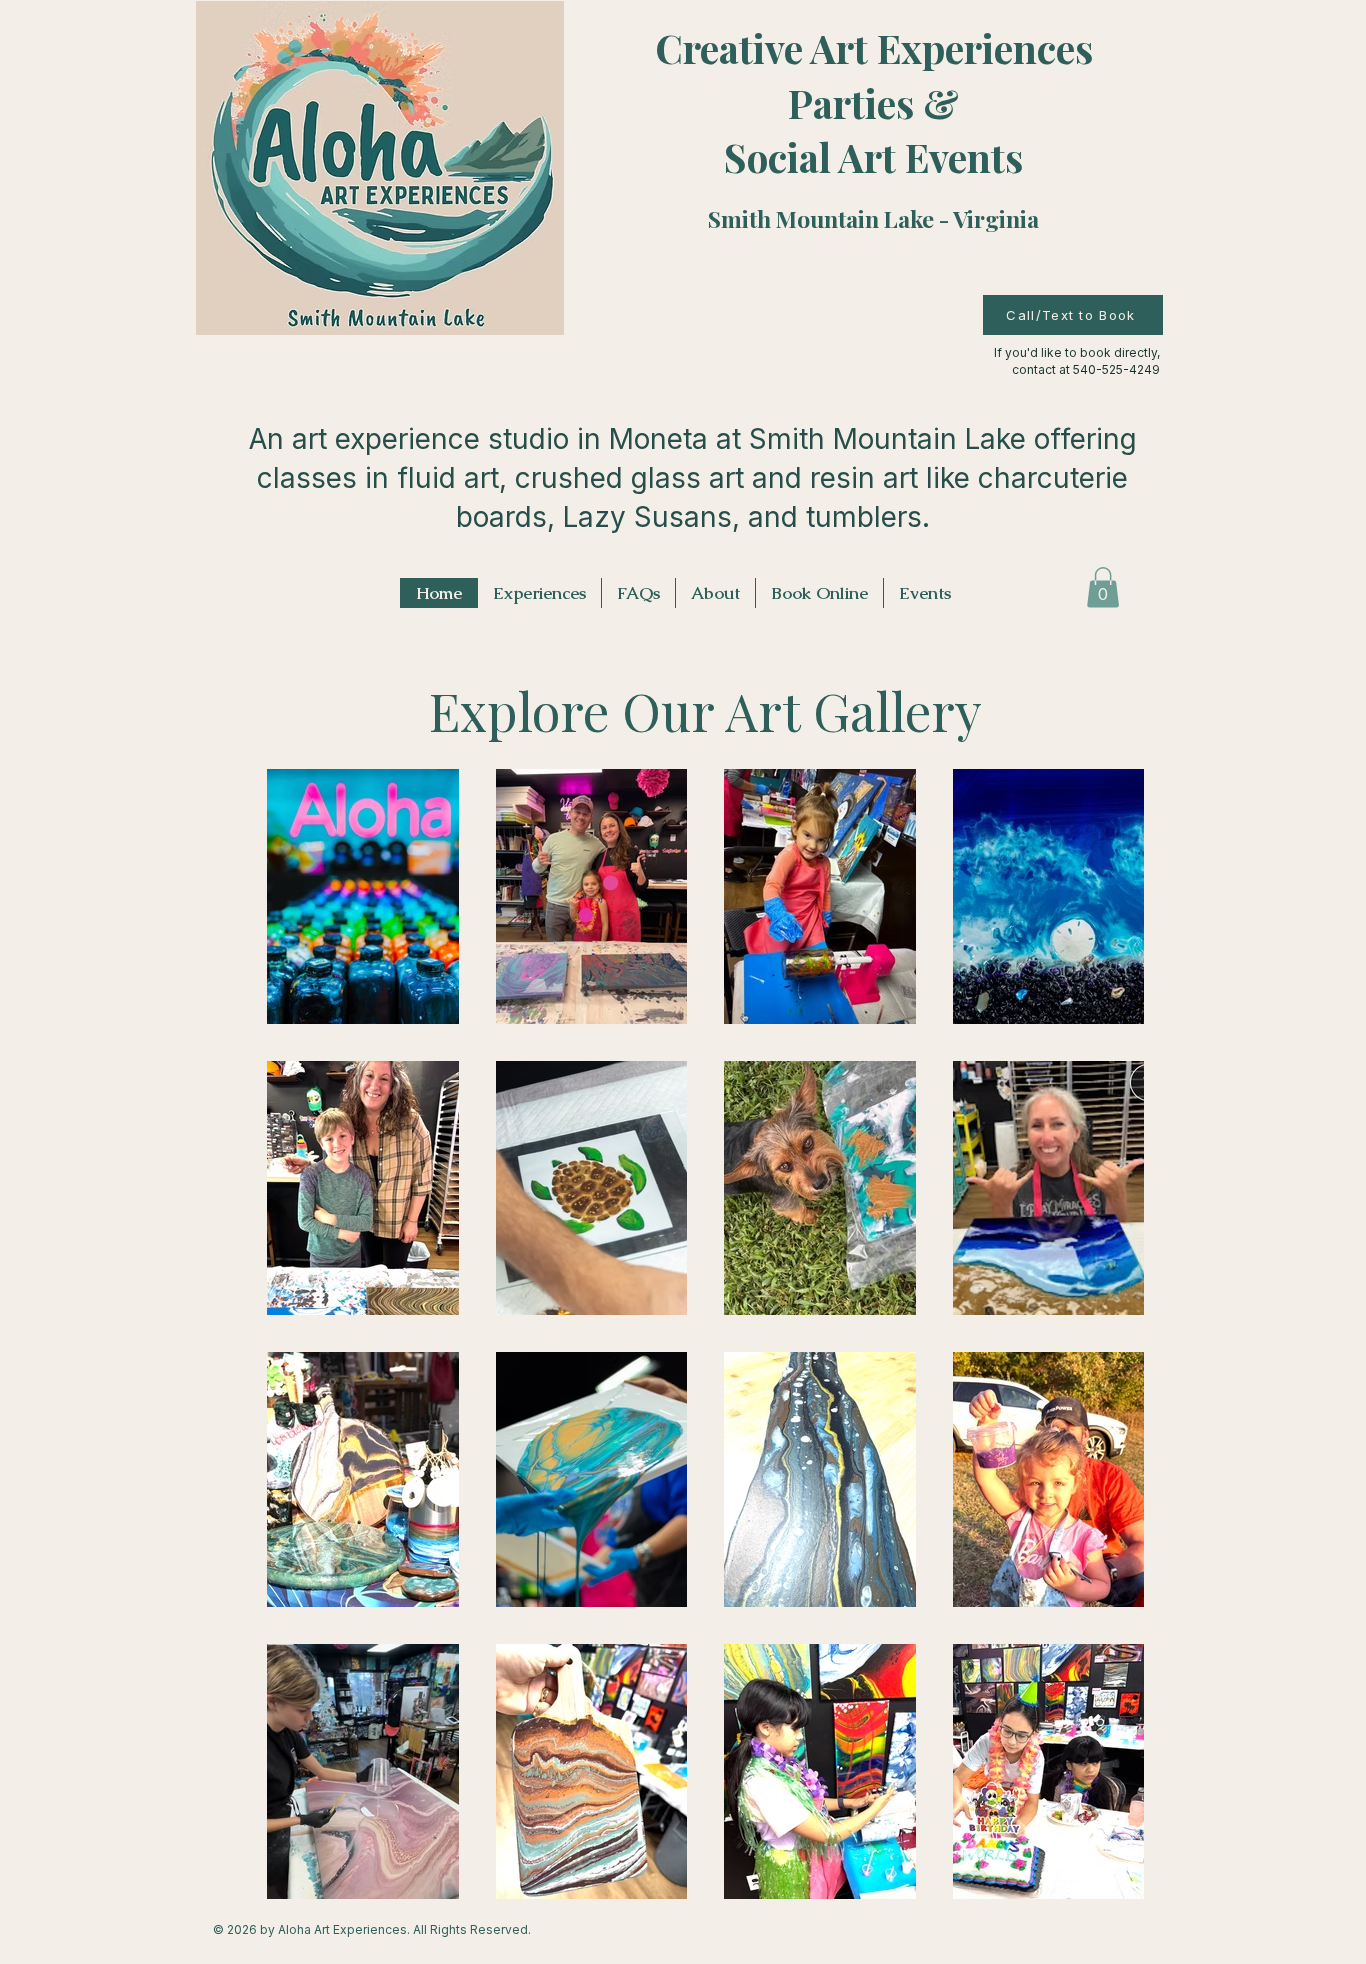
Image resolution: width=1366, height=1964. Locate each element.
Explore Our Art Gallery (705, 710)
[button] (1103, 587)
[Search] (1152, 316)
